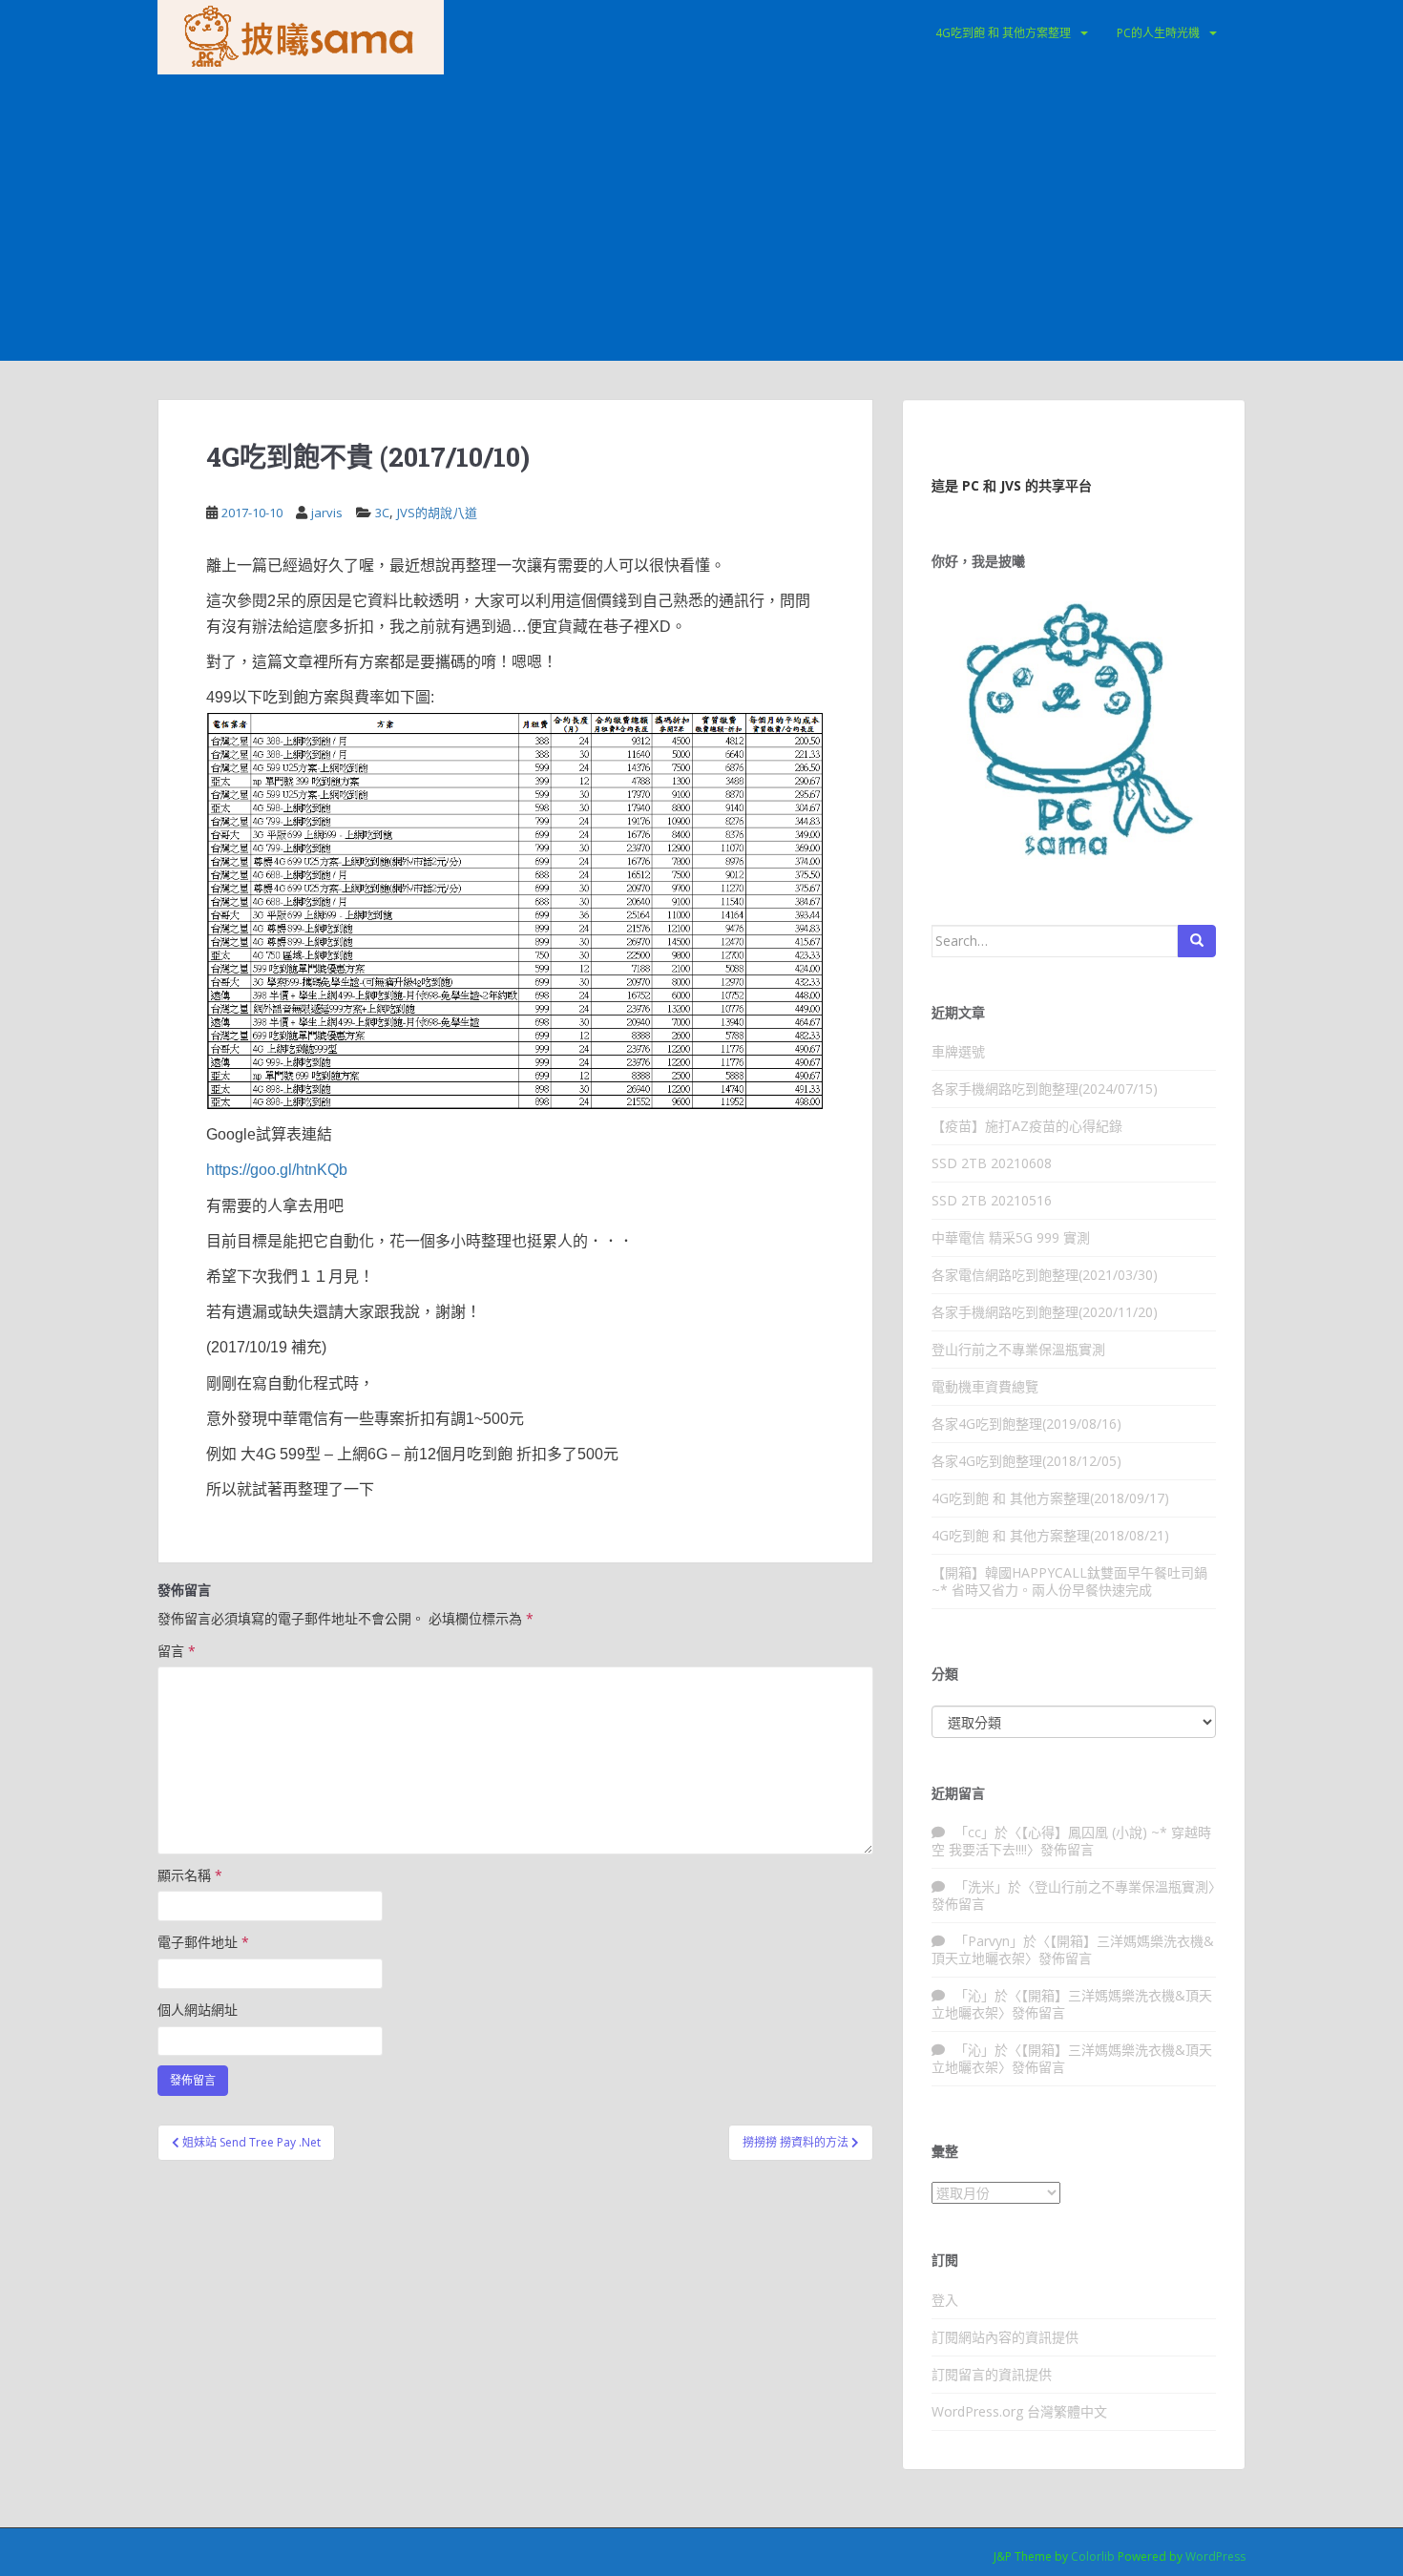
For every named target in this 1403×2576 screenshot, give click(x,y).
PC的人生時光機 (1158, 33)
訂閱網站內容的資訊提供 (1005, 2337)
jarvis (327, 513)
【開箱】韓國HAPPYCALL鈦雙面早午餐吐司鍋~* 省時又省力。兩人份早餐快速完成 (1069, 1581)
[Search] (1197, 941)
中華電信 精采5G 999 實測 (1011, 1237)
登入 (945, 2300)
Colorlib (1093, 2556)
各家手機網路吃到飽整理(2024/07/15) (1045, 1089)
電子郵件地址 (203, 1942)
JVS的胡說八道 (437, 513)
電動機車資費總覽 (985, 1386)
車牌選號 (958, 1051)
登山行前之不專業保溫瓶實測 (1018, 1349)
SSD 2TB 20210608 (992, 1163)
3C (382, 513)
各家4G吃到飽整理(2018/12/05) (1026, 1461)
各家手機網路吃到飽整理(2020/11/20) (1045, 1312)
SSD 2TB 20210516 (992, 1200)
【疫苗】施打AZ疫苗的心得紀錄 (1027, 1126)
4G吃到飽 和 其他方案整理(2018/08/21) (1050, 1535)
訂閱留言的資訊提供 (992, 2374)
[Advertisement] (701, 218)
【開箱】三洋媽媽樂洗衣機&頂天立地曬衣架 (1073, 1949)
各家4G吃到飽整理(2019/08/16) (1026, 1424)
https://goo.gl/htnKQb (277, 1170)
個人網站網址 (198, 2010)
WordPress (1215, 2556)
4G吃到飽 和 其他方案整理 (1003, 33)
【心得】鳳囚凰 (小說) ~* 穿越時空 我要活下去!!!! (1071, 1841)
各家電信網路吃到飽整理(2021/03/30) (1045, 1275)
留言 (177, 1651)
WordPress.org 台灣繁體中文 (1019, 2411)
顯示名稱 (190, 1875)
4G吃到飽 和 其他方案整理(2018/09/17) (1050, 1498)
